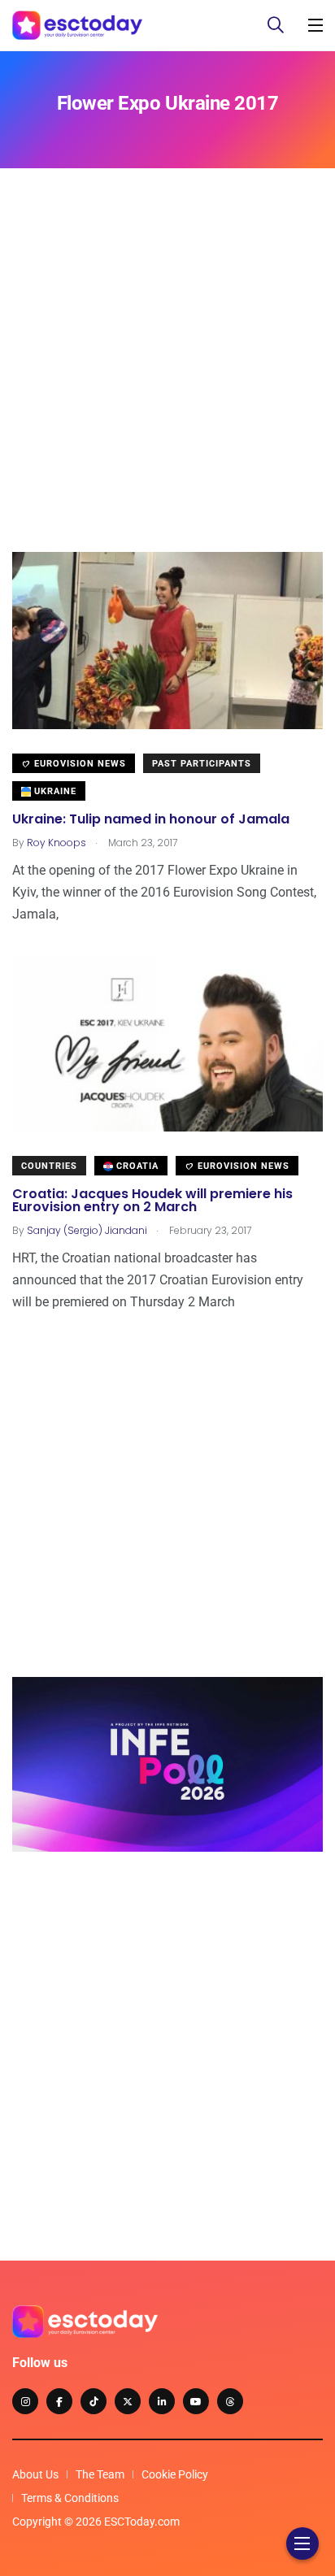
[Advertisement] (167, 384)
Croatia (136, 1166)
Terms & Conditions (70, 2498)
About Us (35, 2474)
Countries (49, 1166)
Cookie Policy (175, 2474)
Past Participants (202, 764)
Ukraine (54, 791)
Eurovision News (78, 764)
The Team (100, 2474)
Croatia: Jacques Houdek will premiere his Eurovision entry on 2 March (152, 1200)
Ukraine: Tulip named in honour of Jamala (151, 819)
